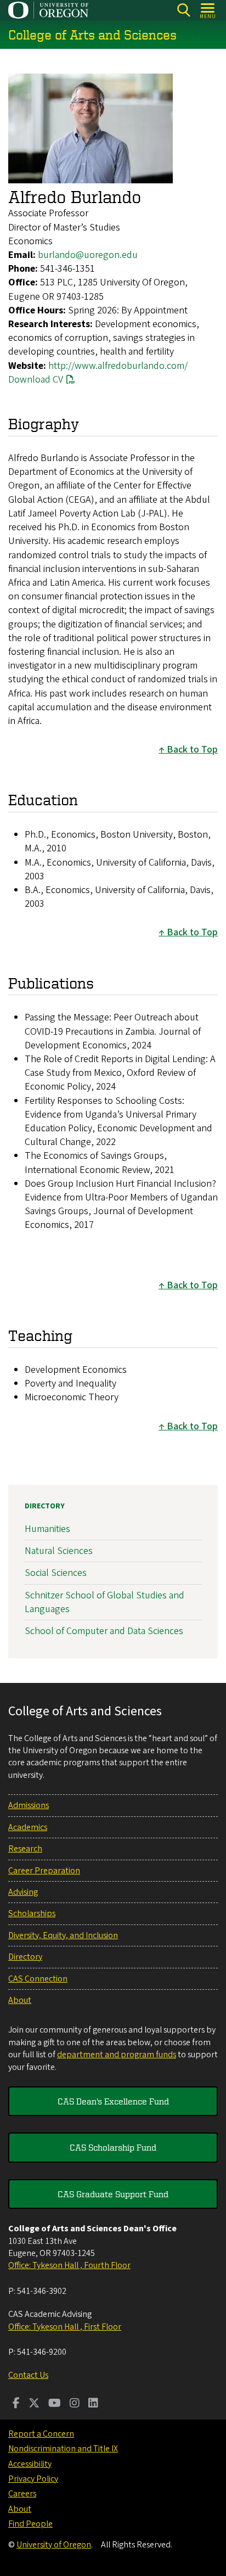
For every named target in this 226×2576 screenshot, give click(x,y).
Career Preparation (44, 1871)
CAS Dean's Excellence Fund (113, 2101)
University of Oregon (54, 2545)
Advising (23, 1892)
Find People (30, 2524)
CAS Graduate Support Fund (113, 2194)
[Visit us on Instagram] (75, 2404)
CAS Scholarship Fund (113, 2147)
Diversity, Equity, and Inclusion (63, 1935)
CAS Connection (38, 1979)
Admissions (29, 1805)
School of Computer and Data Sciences (104, 1631)
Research (25, 1849)
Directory (45, 1506)
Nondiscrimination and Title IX (63, 2449)
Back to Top (192, 750)
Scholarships (32, 1913)
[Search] (183, 10)
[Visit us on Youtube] (55, 2404)
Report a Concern (41, 2434)
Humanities (47, 1529)
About (20, 2000)
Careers (22, 2494)
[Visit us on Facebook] (16, 2404)
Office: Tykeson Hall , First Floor (65, 2327)
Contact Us (28, 2375)
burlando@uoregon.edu (88, 255)
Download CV (36, 380)
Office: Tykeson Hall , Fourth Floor (69, 2265)
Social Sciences (56, 1573)
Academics (28, 1827)
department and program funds (117, 2055)
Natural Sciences (59, 1551)
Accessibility (30, 2464)
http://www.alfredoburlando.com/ (118, 366)
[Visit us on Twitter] (34, 2404)
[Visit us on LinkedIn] (93, 2404)
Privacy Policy (33, 2479)
